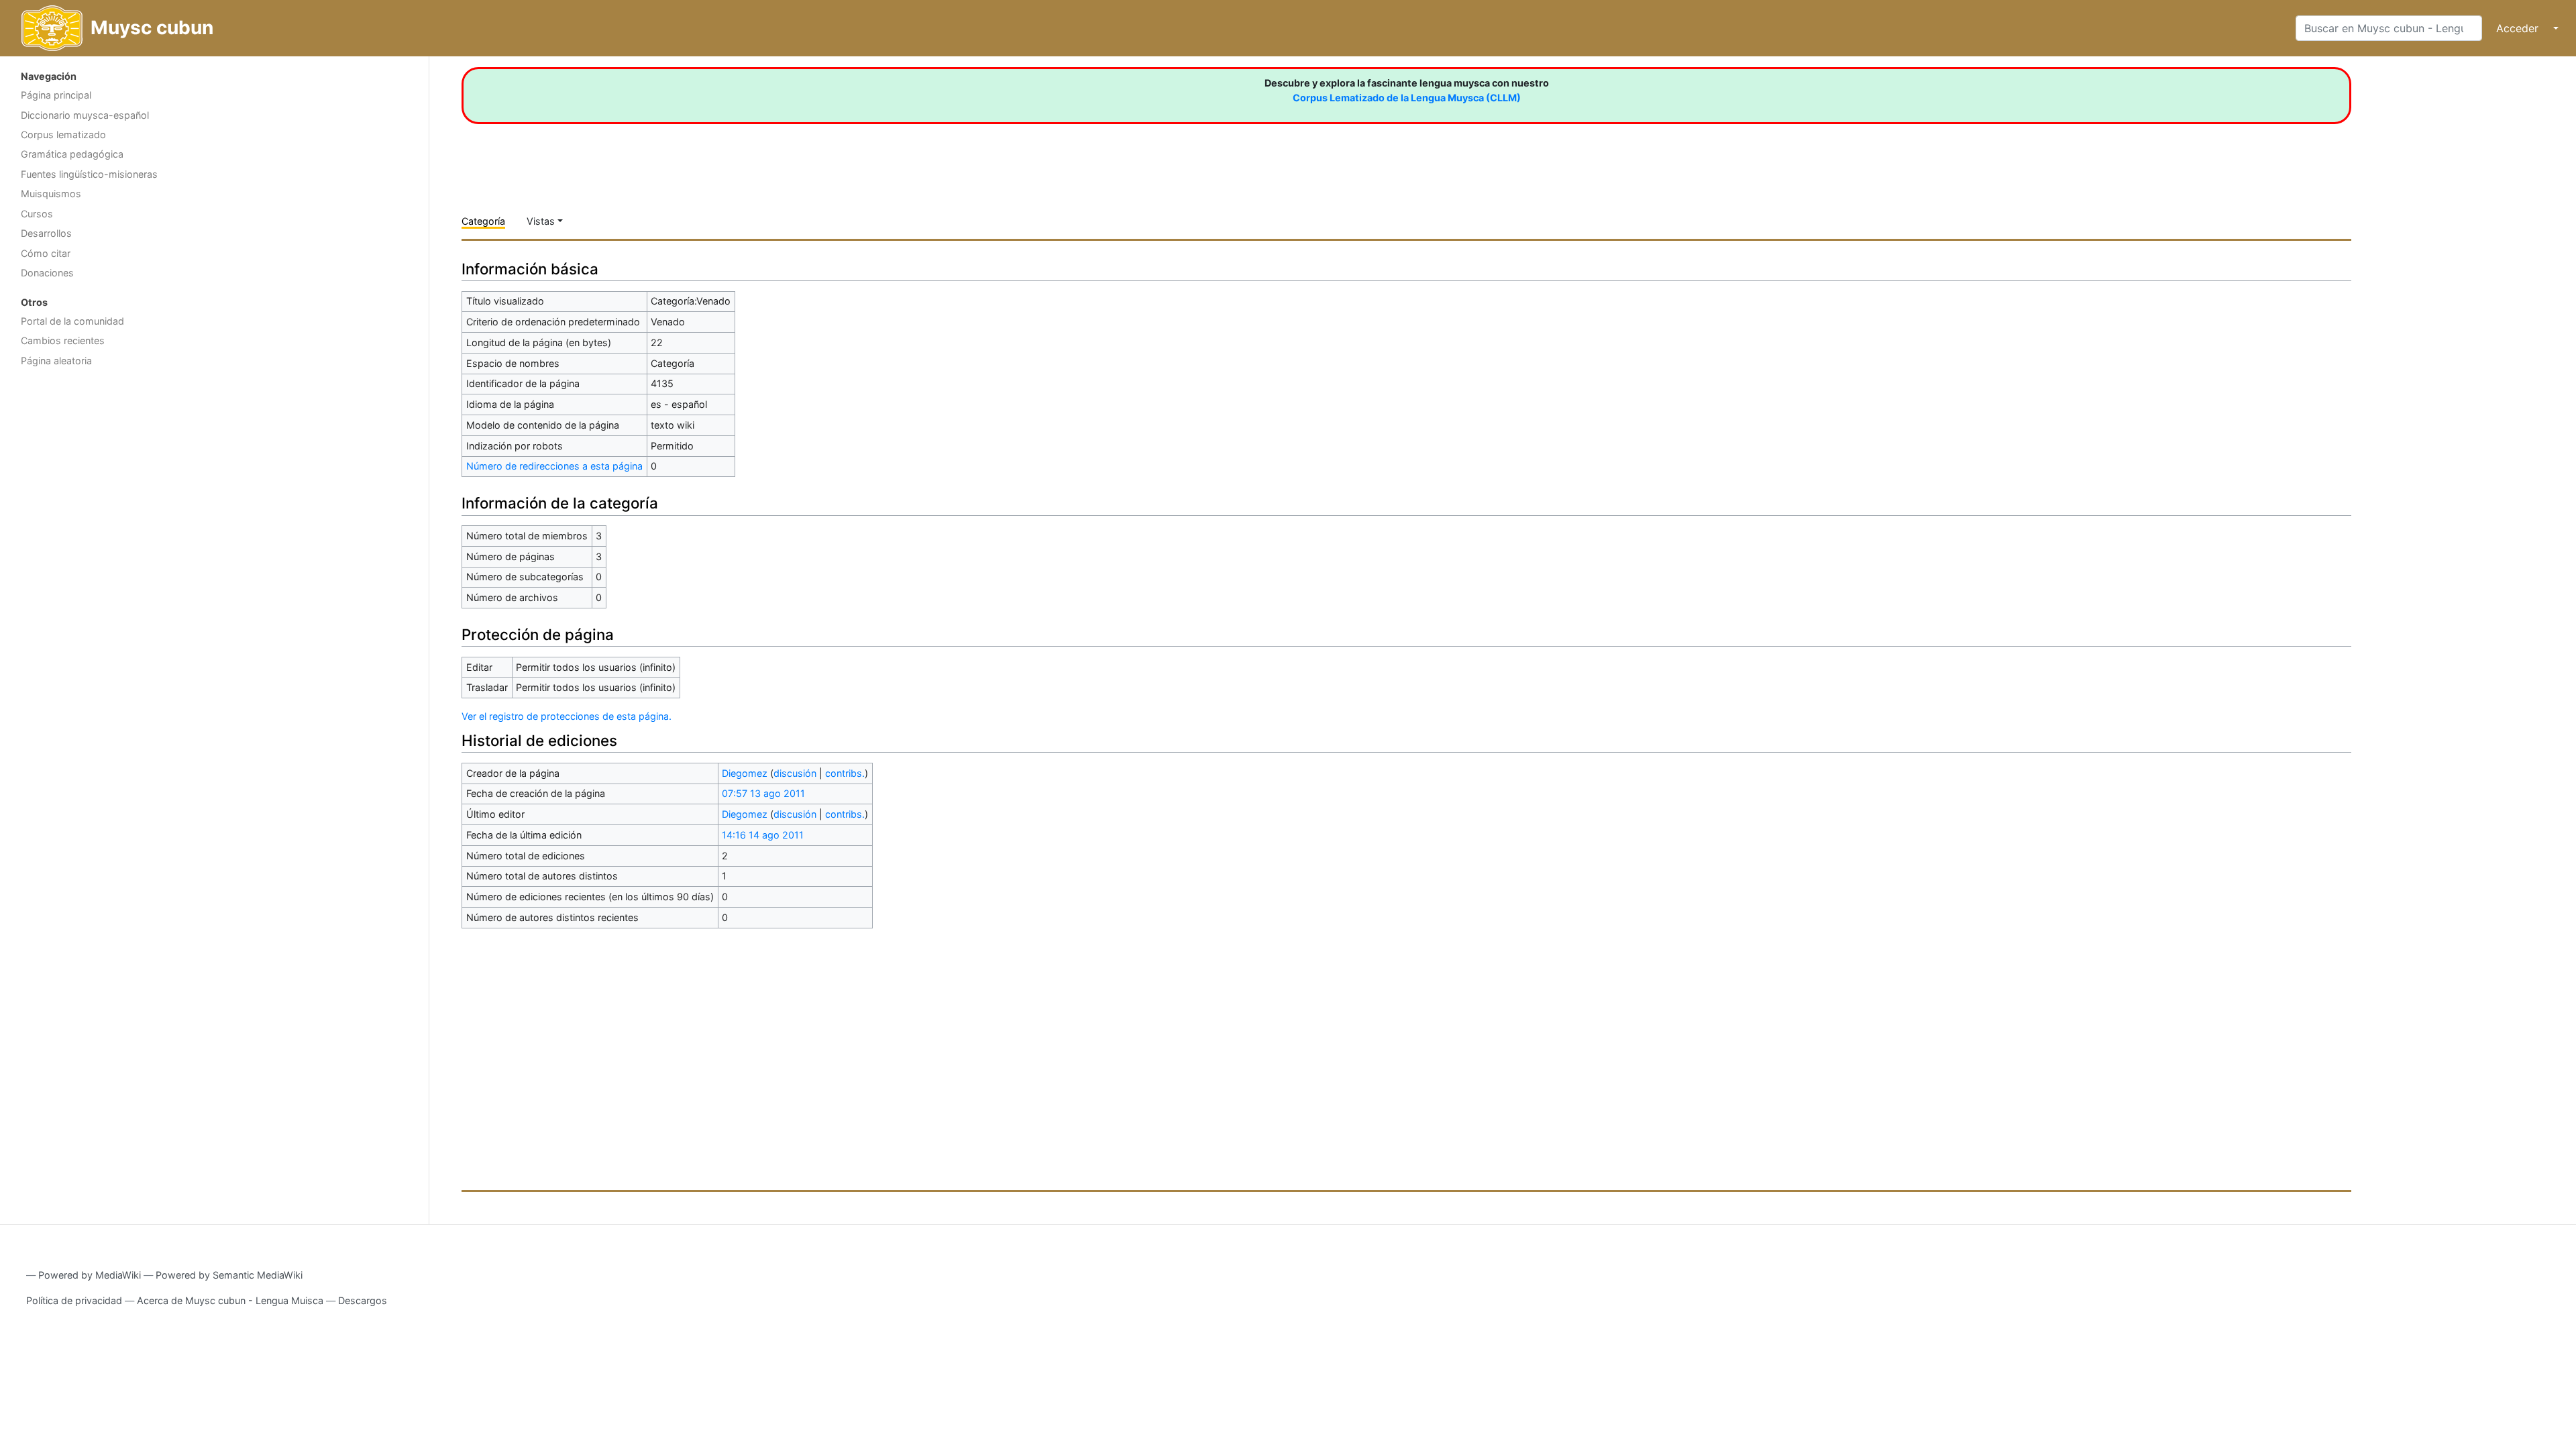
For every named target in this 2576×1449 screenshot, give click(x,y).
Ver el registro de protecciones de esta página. (567, 716)
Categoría (483, 221)
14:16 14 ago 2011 (763, 835)
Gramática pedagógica (72, 154)
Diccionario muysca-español (85, 115)
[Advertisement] (214, 480)
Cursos (37, 214)
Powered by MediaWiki (90, 1275)
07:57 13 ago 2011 (763, 793)
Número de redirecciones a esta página (554, 466)
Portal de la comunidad (72, 321)
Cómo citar (46, 253)
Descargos (363, 1300)
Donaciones (47, 273)
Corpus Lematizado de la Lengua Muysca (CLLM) (1407, 98)
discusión (795, 773)
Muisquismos (51, 194)
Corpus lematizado (63, 135)
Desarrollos (46, 233)
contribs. (845, 773)
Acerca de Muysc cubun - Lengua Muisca (230, 1300)
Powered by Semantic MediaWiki (229, 1275)
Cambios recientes (63, 340)
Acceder (2517, 28)
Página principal (56, 95)
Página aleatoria (56, 361)
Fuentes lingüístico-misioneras (89, 174)
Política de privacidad (74, 1300)
